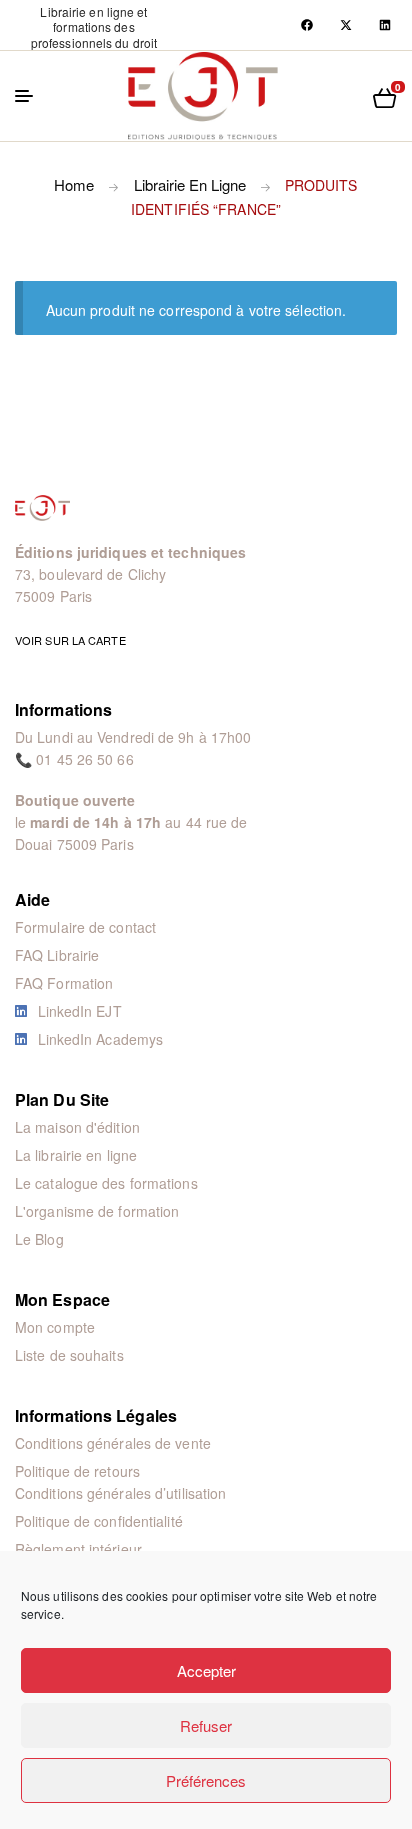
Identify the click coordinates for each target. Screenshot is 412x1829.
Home (74, 184)
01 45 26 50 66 (84, 759)
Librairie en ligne (190, 184)
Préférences (206, 1780)
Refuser (206, 1725)
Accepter (206, 1670)
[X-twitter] (346, 25)
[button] (94, 27)
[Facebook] (307, 25)
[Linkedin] (385, 25)
